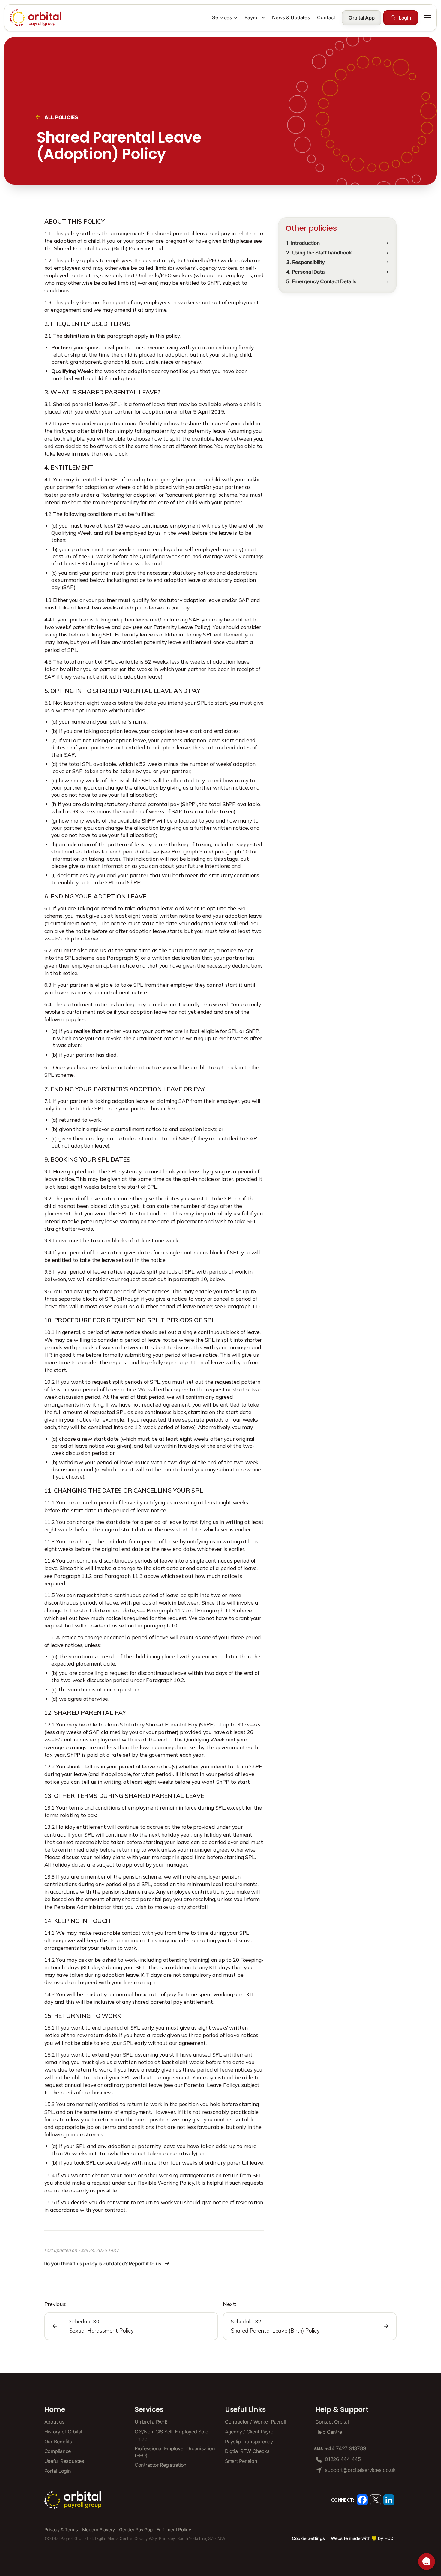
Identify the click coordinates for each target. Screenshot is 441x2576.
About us (55, 2422)
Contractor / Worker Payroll (255, 2422)
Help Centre (328, 2432)
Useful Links (245, 2410)
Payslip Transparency (249, 2442)
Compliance (58, 2451)
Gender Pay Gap (136, 2530)
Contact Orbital (332, 2422)
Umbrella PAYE (151, 2422)
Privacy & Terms (61, 2530)
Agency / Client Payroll (250, 2432)
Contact (326, 17)
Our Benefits (58, 2442)
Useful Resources (64, 2461)
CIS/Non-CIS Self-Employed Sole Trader (171, 2435)
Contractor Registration (161, 2465)
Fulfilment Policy (174, 2530)
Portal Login (58, 2471)
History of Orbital (63, 2432)
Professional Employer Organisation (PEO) (175, 2452)
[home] (36, 18)
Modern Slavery (99, 2530)
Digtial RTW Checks (247, 2451)
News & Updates (291, 17)
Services (149, 2410)
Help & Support (342, 2410)
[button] (225, 18)
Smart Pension (241, 2461)
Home (55, 2410)
